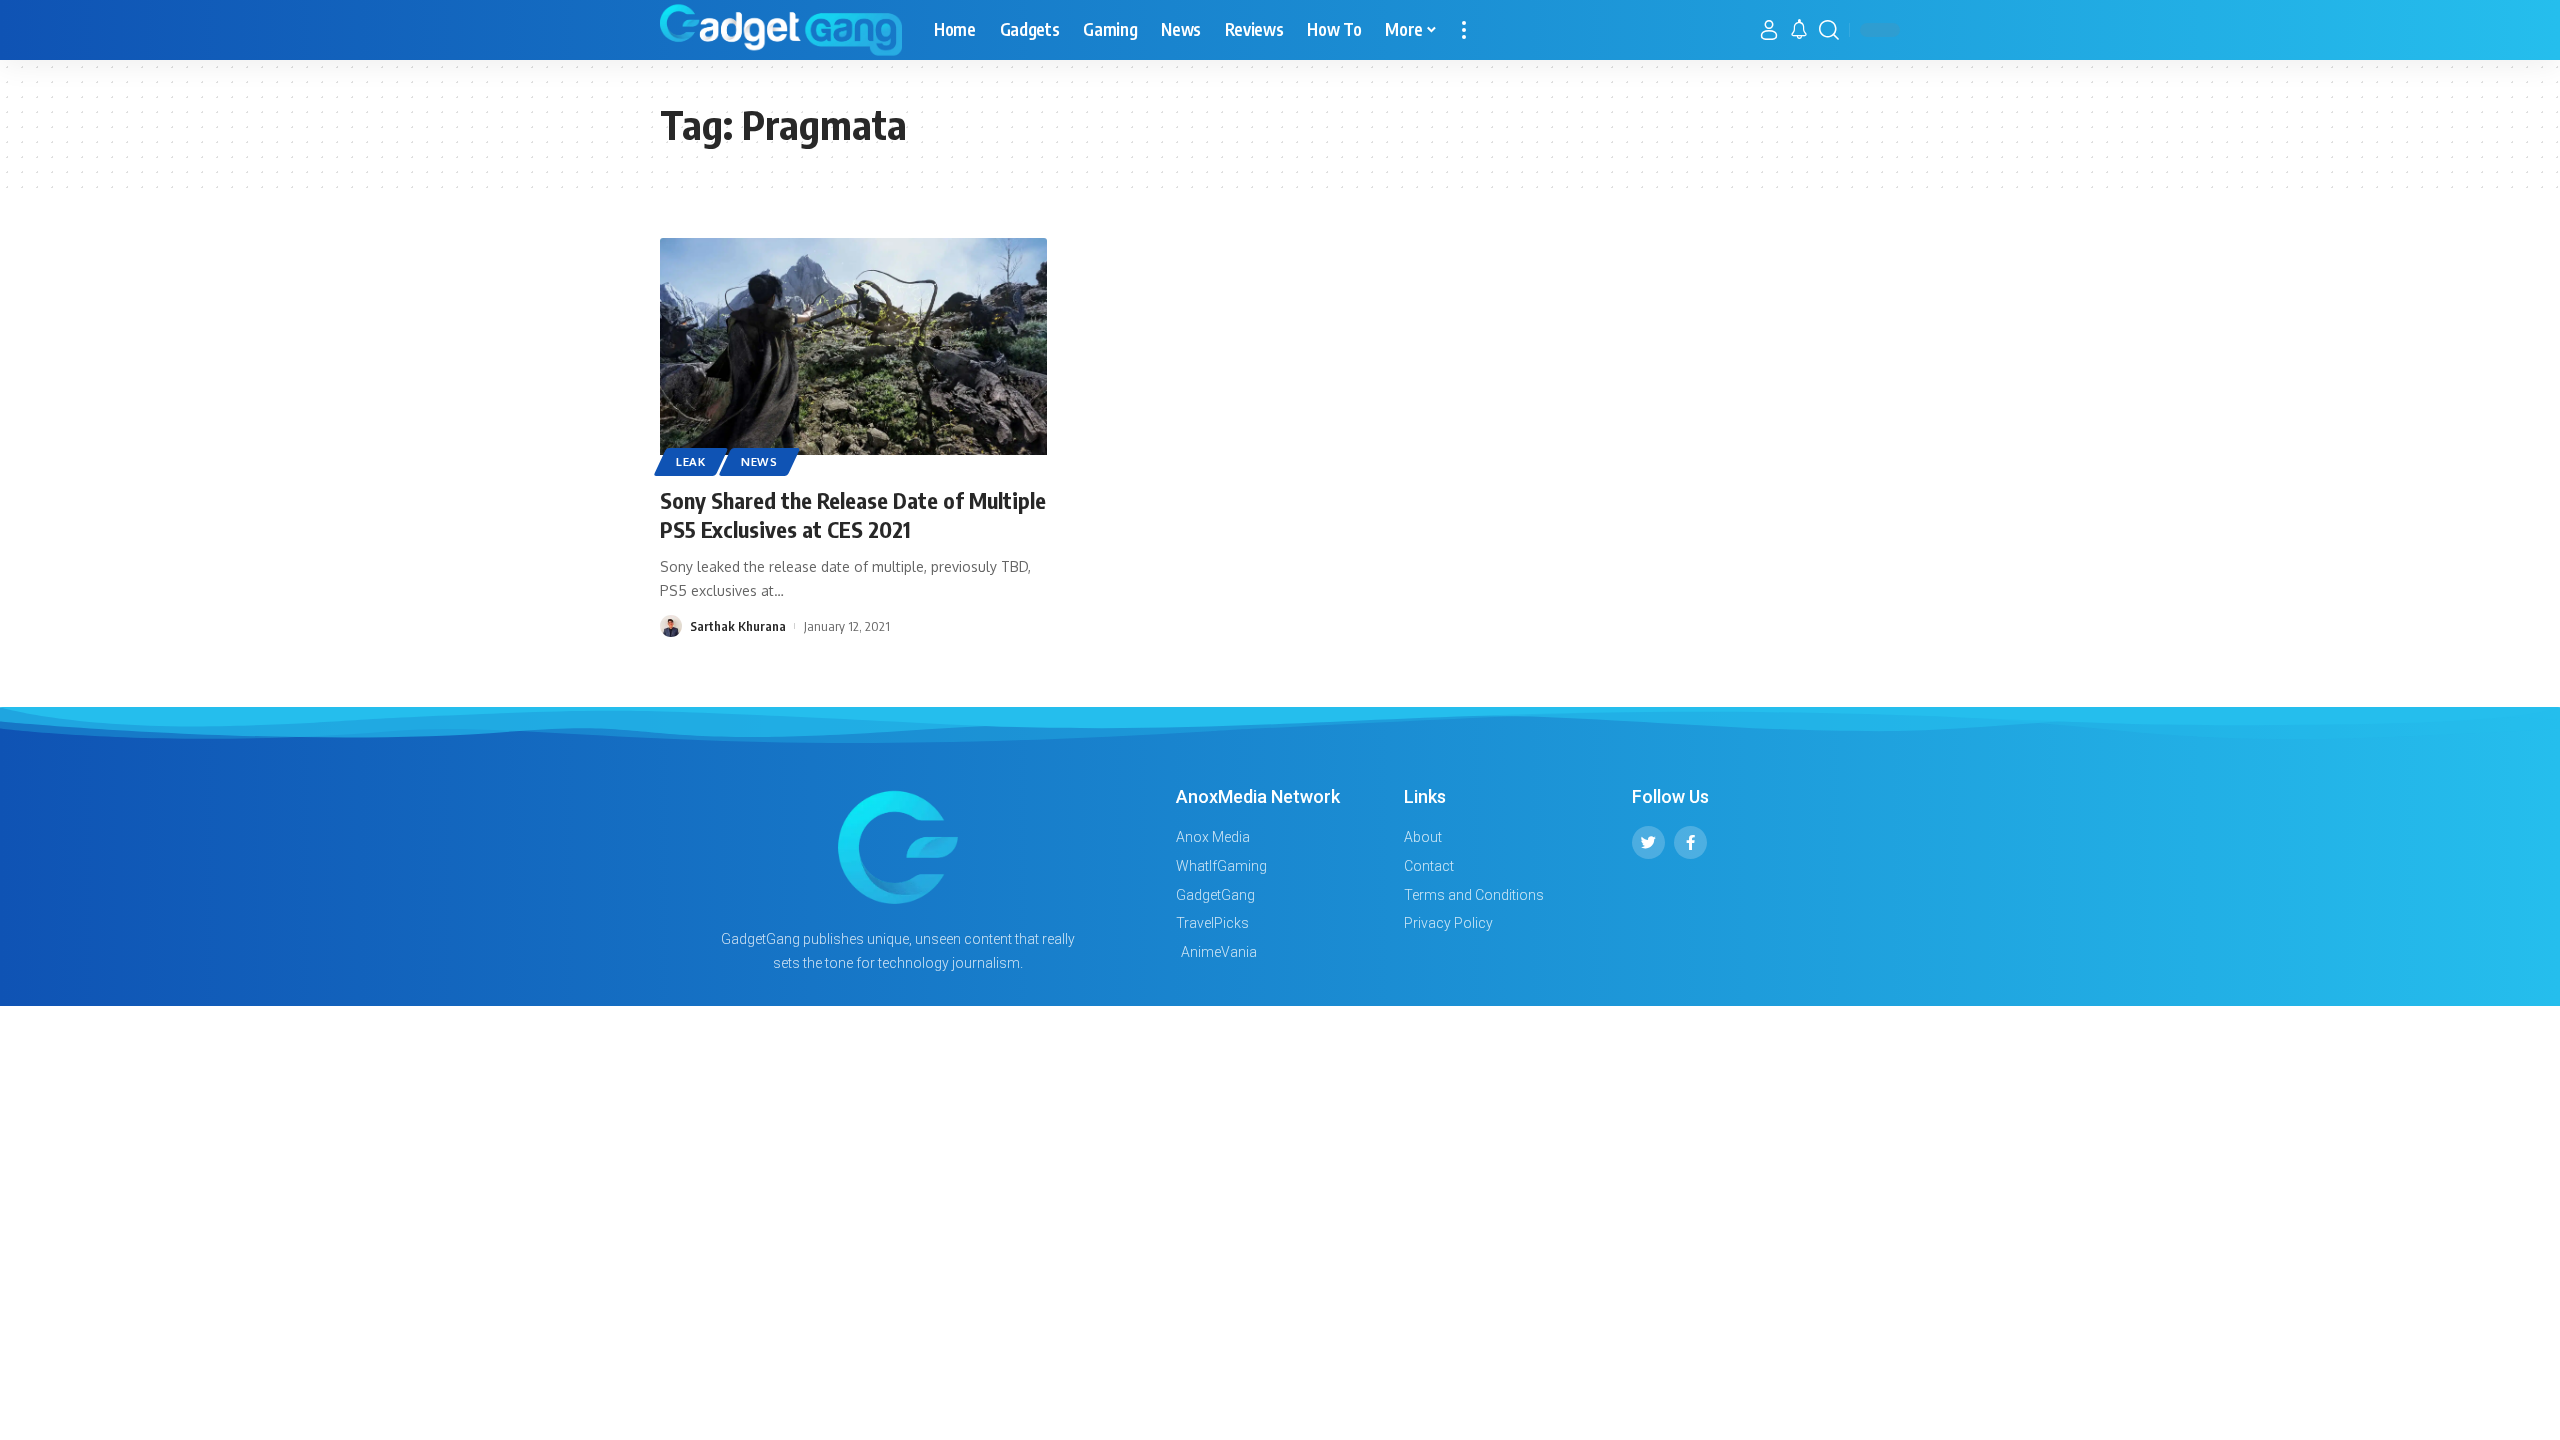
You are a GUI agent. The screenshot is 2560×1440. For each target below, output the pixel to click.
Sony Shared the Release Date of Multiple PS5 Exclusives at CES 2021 (853, 514)
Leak (691, 461)
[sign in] (1769, 30)
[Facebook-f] (1690, 842)
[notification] (1799, 30)
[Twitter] (1648, 842)
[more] (1464, 30)
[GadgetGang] (781, 30)
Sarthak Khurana (738, 626)
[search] (1829, 30)
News (759, 461)
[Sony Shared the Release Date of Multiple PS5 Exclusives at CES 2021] (853, 354)
